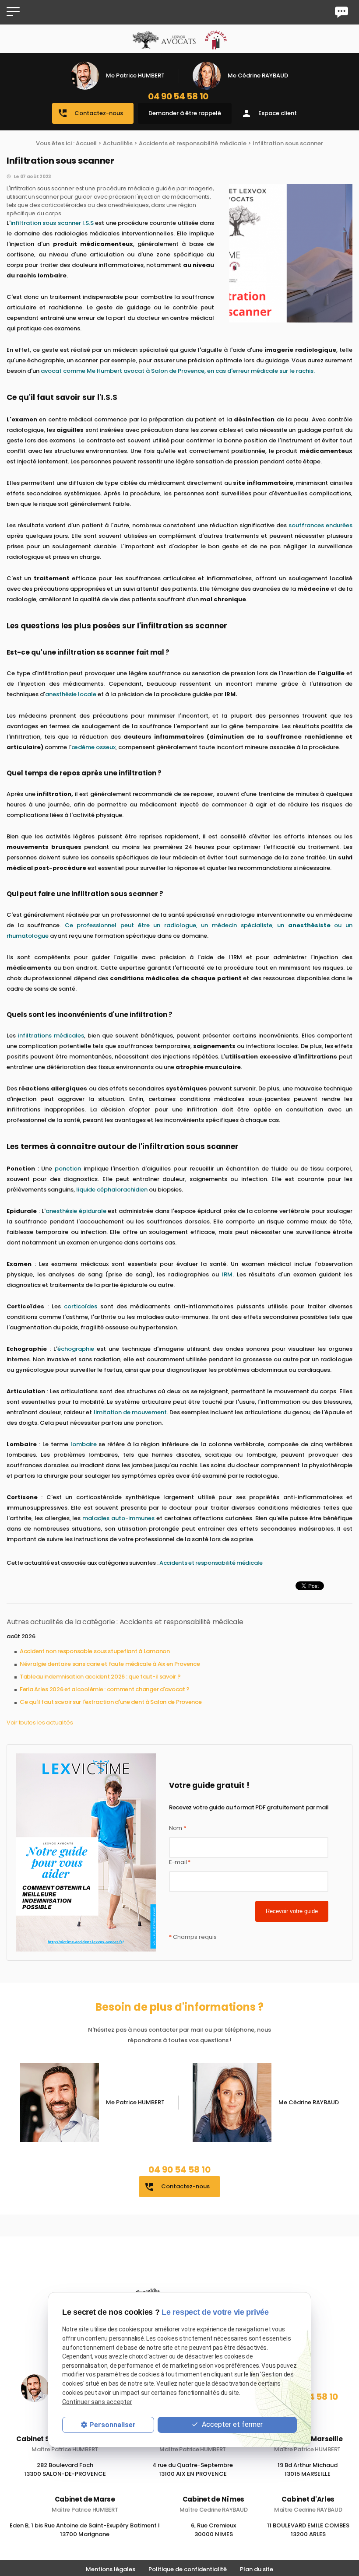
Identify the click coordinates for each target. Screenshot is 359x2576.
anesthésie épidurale (76, 1211)
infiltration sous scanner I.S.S (52, 223)
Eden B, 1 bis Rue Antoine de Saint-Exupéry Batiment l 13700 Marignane (85, 2531)
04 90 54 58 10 (178, 96)
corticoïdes (81, 1306)
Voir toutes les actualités (40, 1723)
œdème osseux (93, 747)
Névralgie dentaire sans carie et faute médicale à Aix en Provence (110, 1664)
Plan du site (257, 2569)
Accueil (86, 143)
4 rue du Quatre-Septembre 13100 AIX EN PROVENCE (193, 2469)
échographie (76, 1349)
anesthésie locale (71, 694)
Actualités (118, 143)
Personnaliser (113, 2425)
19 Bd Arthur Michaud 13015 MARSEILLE (308, 2469)
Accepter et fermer (231, 2424)
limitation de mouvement (130, 1412)
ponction (68, 1169)
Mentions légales (111, 2569)
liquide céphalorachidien (112, 1190)
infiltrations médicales (51, 1036)
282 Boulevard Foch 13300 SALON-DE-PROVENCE (65, 2469)
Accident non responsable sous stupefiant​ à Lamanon (95, 1651)
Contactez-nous (90, 113)
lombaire (84, 1444)
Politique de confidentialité (188, 2569)
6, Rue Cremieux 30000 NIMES (213, 2531)
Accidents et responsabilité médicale (193, 143)
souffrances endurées (320, 525)
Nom (178, 1828)
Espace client (269, 113)
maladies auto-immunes (118, 1518)
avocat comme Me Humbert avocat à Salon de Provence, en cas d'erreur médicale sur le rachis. (178, 371)
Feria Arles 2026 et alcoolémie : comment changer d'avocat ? (105, 1689)
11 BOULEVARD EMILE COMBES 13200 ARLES (308, 2531)
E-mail (180, 1862)
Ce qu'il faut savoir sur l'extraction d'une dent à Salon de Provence (111, 1702)
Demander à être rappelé (185, 113)
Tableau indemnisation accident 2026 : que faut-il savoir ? (100, 1677)
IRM (227, 1274)
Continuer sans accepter (97, 2402)
